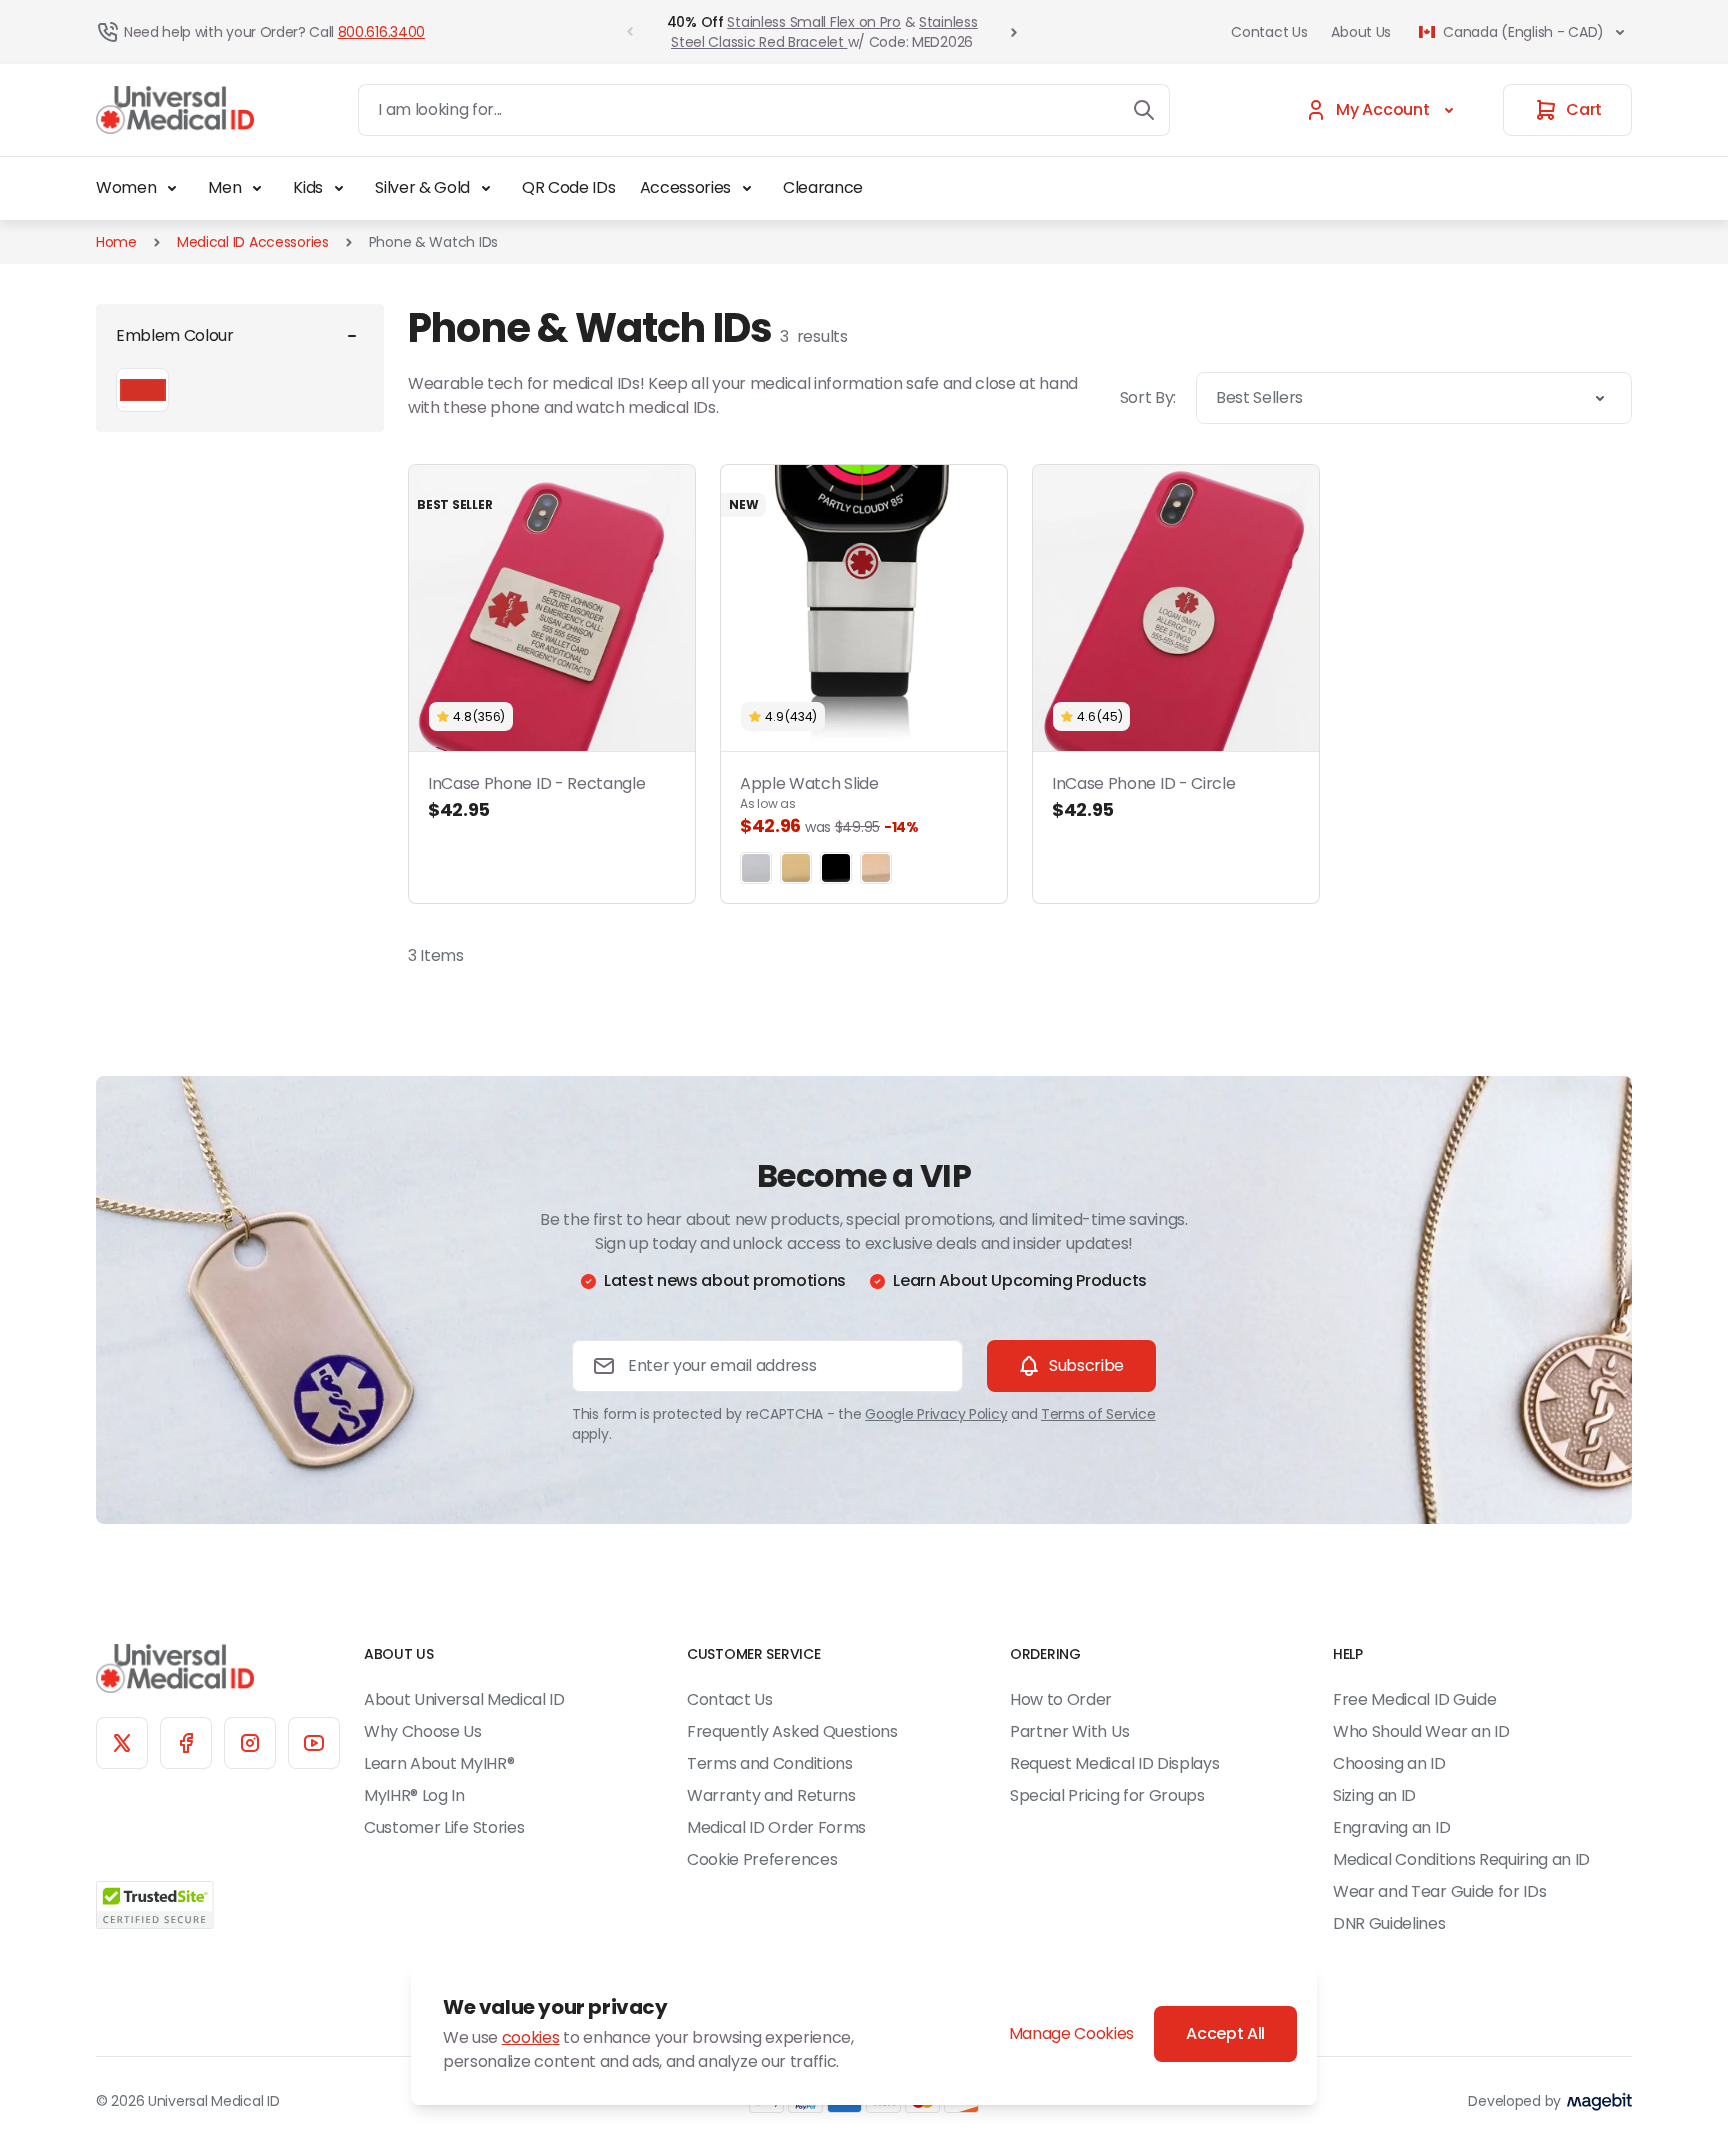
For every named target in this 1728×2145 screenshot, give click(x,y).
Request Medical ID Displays (1114, 1763)
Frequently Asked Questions (792, 1731)
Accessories (685, 187)
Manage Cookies (1072, 2033)
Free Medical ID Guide (1414, 1699)
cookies (531, 2037)
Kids (308, 187)
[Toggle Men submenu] (257, 188)
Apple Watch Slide (829, 805)
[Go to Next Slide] (1014, 32)
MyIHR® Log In (414, 1795)
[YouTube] (314, 1743)
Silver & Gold (422, 187)
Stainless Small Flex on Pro (813, 22)
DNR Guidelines (1389, 1923)
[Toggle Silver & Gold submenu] (486, 188)
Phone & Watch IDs (433, 242)
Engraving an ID (1391, 1827)
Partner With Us (1069, 1731)
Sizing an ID (1374, 1795)
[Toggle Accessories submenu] (747, 188)
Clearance (823, 187)
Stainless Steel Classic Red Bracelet (824, 32)
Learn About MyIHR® (439, 1763)
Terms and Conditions (770, 1763)
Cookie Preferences (762, 1859)
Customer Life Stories (444, 1827)
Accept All (1225, 2033)
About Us (1361, 32)
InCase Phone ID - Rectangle (536, 797)
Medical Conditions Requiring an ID (1461, 1859)
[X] (122, 1743)
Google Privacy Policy (936, 1414)
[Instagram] (250, 1743)
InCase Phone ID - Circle (1143, 797)
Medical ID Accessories (253, 242)
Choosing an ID (1389, 1763)
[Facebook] (186, 1743)
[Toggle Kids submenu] (339, 188)
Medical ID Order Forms (776, 1827)
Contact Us (1269, 32)
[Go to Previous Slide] (630, 32)
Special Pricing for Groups (1107, 1795)
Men (224, 187)
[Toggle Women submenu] (172, 188)
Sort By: (1148, 397)
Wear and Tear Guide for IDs (1439, 1891)
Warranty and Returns (771, 1795)
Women (126, 187)
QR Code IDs (568, 187)
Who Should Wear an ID (1421, 1731)
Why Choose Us (423, 1731)
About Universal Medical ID (464, 1699)
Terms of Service (1098, 1414)
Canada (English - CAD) (1523, 32)
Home (116, 242)
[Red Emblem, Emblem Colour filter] (142, 390)
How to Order (1061, 1699)
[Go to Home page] (175, 110)
